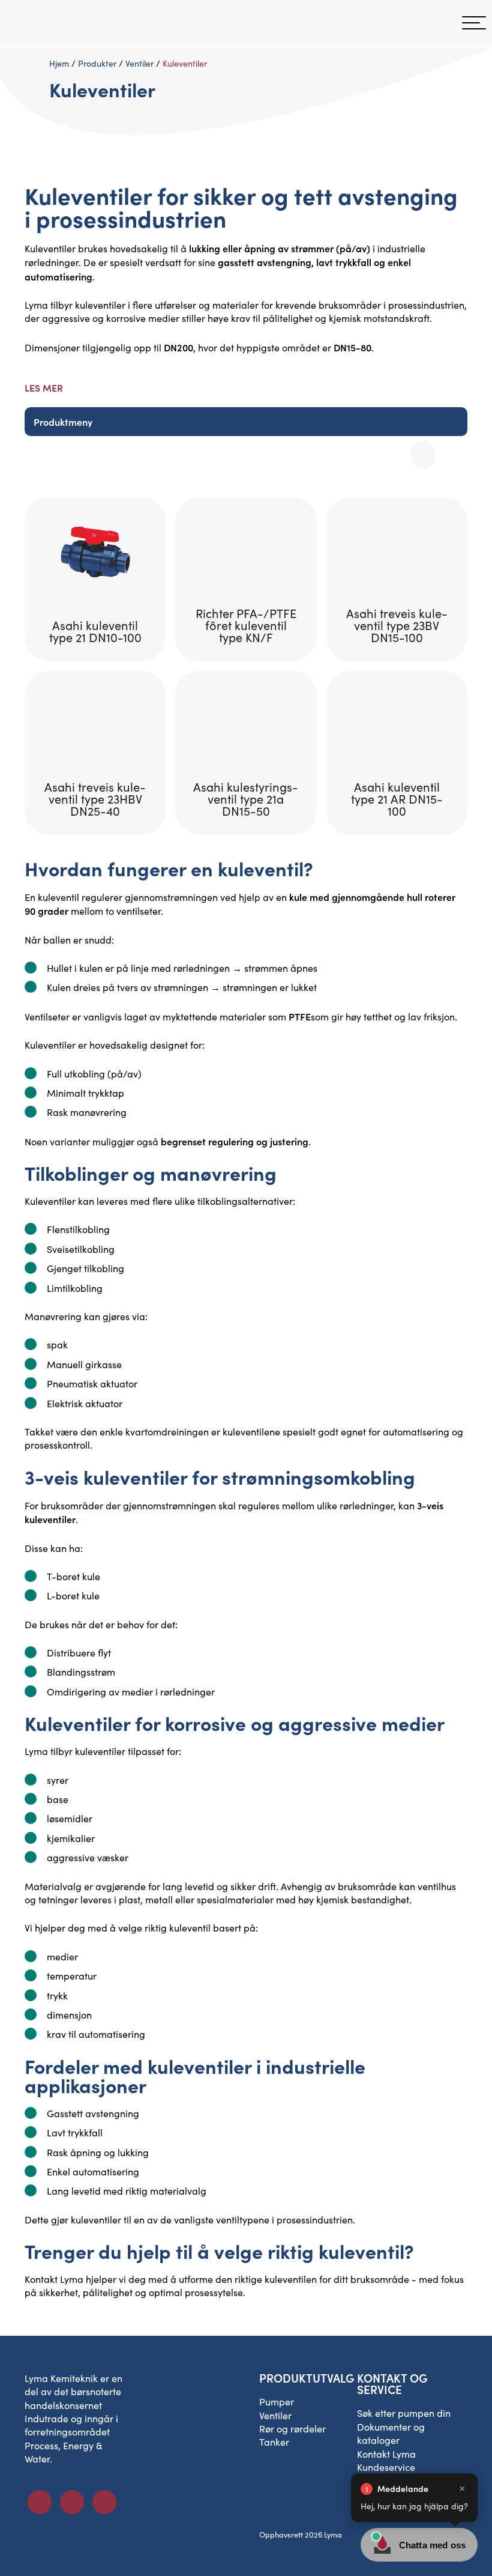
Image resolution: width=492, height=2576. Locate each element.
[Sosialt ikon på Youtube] (104, 2502)
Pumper (277, 2402)
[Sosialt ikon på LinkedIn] (72, 2502)
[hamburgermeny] (474, 23)
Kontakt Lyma (54, 2279)
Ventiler (139, 63)
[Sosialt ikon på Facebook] (40, 2502)
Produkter (97, 63)
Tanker (274, 2442)
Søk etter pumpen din (404, 2413)
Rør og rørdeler (292, 2429)
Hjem (59, 63)
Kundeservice (386, 2467)
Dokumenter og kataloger (391, 2433)
